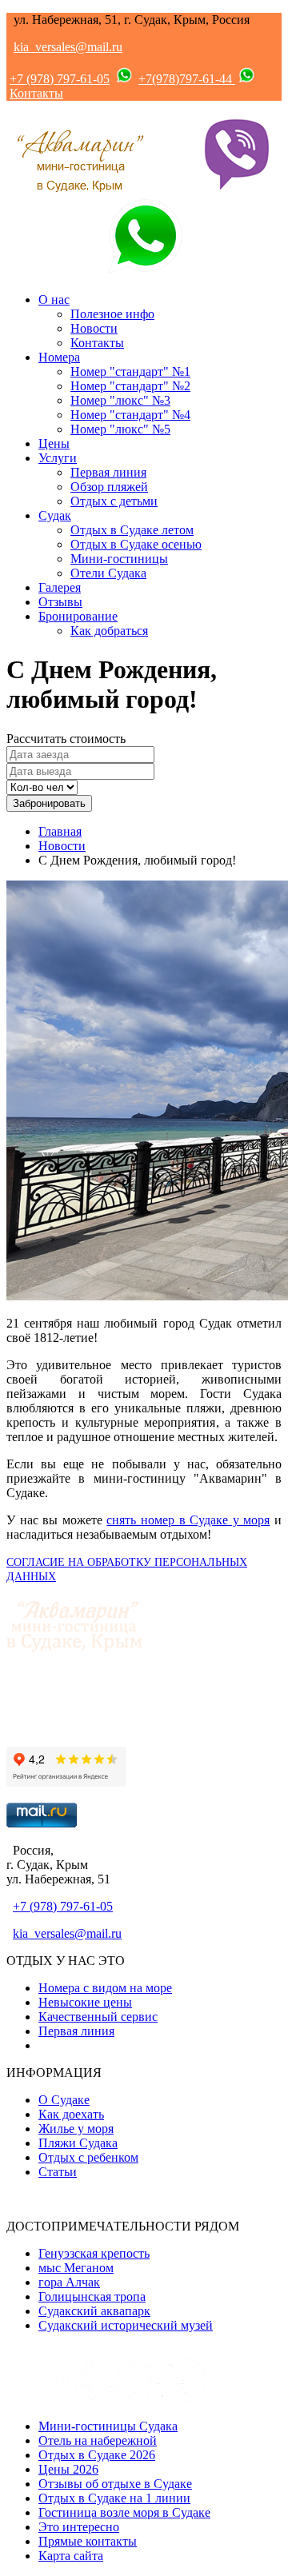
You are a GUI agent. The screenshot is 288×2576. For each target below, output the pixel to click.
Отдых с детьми (114, 501)
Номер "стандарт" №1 (130, 371)
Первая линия (108, 472)
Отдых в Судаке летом (132, 530)
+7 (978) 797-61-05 (60, 79)
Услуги (58, 458)
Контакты (36, 93)
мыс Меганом (76, 2268)
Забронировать (49, 803)
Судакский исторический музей (126, 2325)
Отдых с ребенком (88, 2157)
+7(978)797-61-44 (187, 79)
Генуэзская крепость (94, 2253)
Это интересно (79, 2527)
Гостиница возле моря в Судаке (124, 2512)
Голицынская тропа (92, 2296)
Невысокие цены (85, 2002)
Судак (55, 515)
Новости (94, 328)
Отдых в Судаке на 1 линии (114, 2498)
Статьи (58, 2172)
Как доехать (71, 2114)
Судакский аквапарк (94, 2311)
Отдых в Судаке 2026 (97, 2455)
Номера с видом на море (105, 1988)
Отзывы (60, 602)
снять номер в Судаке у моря (188, 1520)
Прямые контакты (88, 2541)
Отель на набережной (98, 2440)
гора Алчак (69, 2282)
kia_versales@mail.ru (68, 47)
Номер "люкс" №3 (120, 400)
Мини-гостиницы (119, 559)
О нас (54, 300)
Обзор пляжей (109, 487)
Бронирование (78, 616)
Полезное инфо (112, 314)
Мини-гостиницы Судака (108, 2426)
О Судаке (64, 2100)
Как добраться (109, 631)
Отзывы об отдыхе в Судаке (115, 2484)
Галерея (60, 587)
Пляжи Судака (78, 2143)
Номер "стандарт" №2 (130, 386)
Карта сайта (71, 2556)
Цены (54, 443)
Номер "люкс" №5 (120, 429)
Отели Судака (108, 573)
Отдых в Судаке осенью (136, 544)
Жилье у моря (76, 2129)
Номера (59, 357)
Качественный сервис (98, 2017)
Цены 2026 (68, 2469)
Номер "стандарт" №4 (130, 415)
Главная (60, 831)
